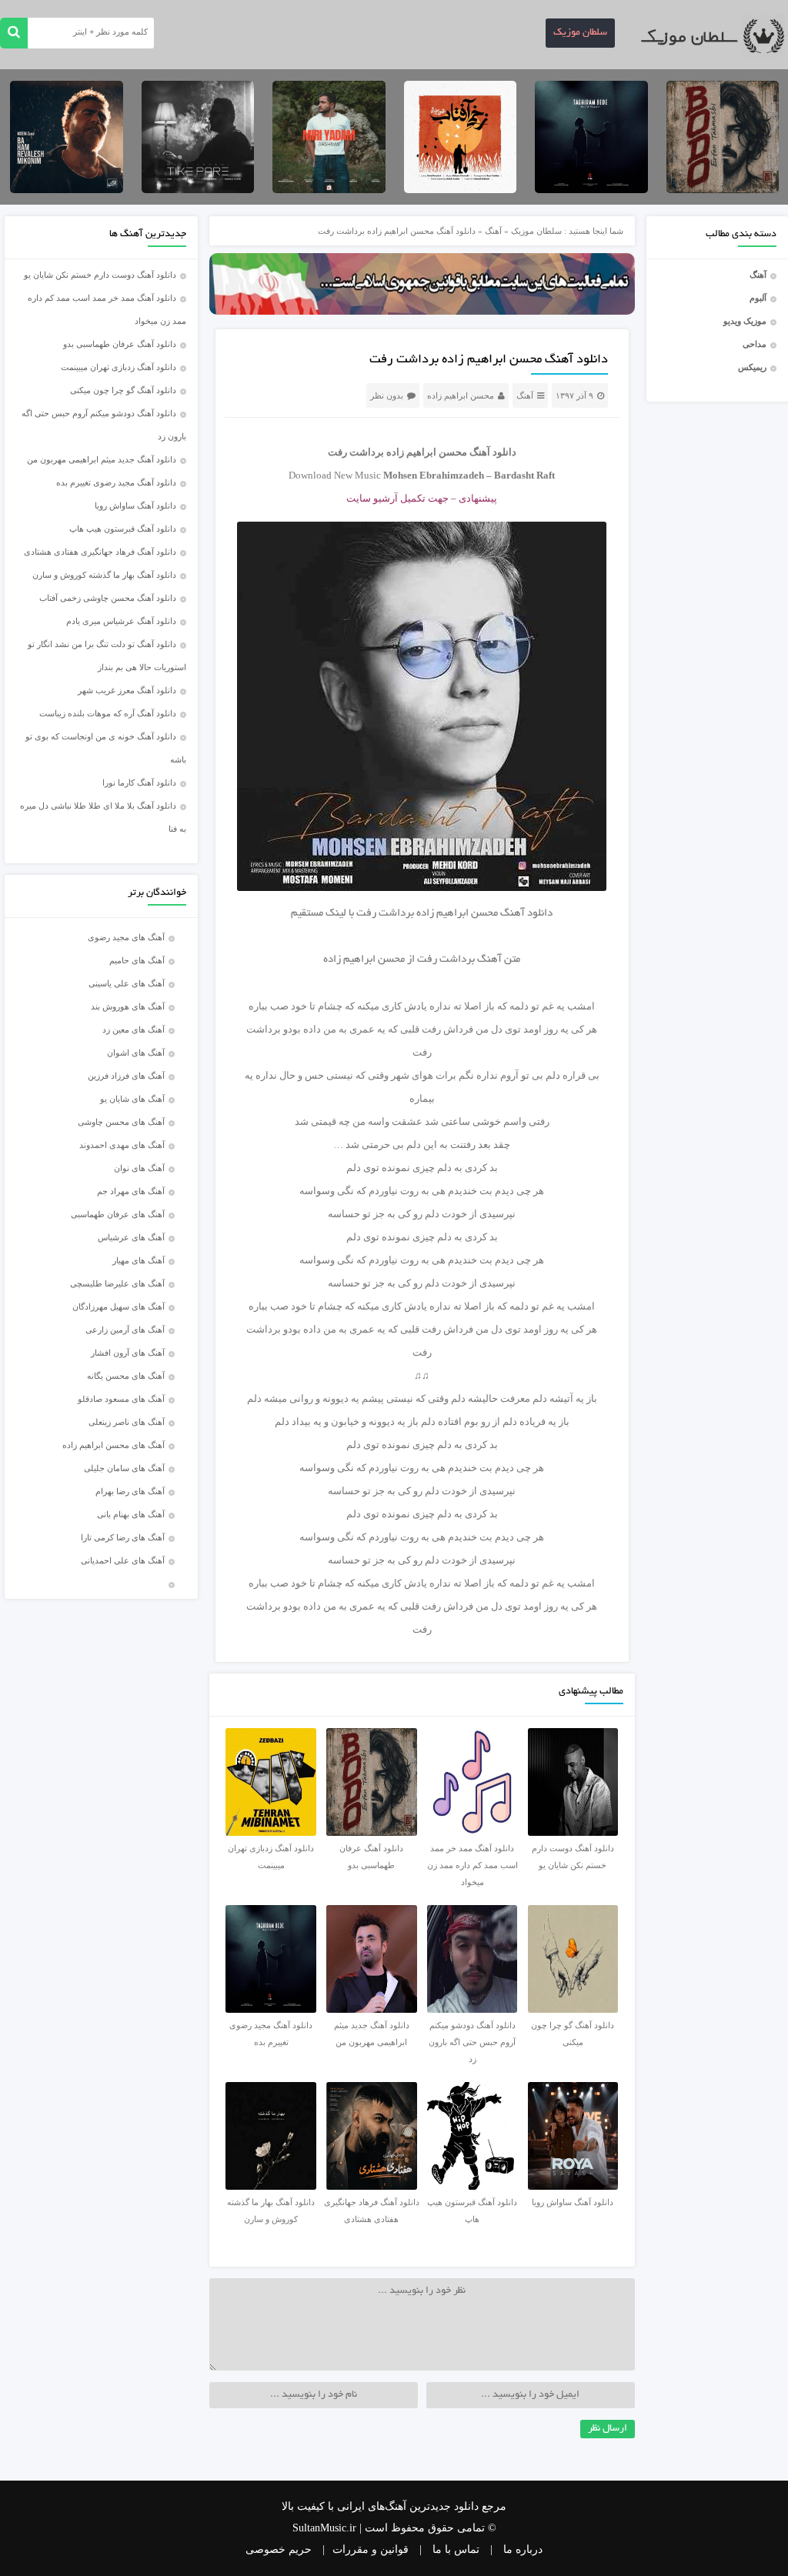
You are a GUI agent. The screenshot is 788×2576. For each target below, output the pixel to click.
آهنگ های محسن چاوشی (121, 1122)
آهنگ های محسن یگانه (126, 1376)
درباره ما (523, 2549)
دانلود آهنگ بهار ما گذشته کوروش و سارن (104, 575)
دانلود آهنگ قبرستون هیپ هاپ (123, 529)
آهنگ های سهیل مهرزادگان (119, 1306)
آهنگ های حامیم (137, 960)
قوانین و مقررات (371, 2549)
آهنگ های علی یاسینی (127, 983)
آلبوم (758, 298)
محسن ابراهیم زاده (461, 395)
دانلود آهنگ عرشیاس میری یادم (121, 621)
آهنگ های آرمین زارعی (125, 1330)
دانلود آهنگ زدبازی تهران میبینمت (119, 367)
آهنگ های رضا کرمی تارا (123, 1537)
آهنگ (758, 275)
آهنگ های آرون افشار (128, 1353)
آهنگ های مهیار (139, 1260)
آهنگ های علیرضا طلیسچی (117, 1283)
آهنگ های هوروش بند (128, 1006)
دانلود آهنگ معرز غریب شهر (127, 690)
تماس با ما (456, 2549)
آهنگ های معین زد (134, 1029)
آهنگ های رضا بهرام (130, 1491)
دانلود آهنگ (526, 914)
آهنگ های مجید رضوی (126, 937)
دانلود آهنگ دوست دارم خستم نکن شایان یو (100, 275)
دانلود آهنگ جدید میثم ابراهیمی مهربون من (102, 459)
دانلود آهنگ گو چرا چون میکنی (123, 390)
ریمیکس (752, 367)
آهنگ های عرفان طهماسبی (118, 1214)
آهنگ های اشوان (136, 1053)
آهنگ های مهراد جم (131, 1191)
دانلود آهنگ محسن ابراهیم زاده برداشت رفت (489, 360)
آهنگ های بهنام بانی (131, 1514)
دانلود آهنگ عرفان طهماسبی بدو (120, 344)
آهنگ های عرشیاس (131, 1237)
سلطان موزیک (580, 33)
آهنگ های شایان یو (132, 1099)
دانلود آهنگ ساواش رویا (135, 506)
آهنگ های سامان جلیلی (124, 1468)
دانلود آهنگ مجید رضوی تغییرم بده (116, 482)
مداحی (755, 344)
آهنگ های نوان (139, 1168)
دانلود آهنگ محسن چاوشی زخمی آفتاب (108, 598)
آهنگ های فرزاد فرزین (126, 1076)
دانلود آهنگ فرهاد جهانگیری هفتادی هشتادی (100, 552)
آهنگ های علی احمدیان (126, 1560)
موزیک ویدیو (745, 321)
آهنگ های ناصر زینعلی (127, 1422)
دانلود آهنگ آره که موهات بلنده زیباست (108, 713)
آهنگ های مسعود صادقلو (121, 1399)
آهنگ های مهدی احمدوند (122, 1145)
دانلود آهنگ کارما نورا (139, 782)
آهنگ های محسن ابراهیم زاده (114, 1445)
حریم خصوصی (279, 2549)
